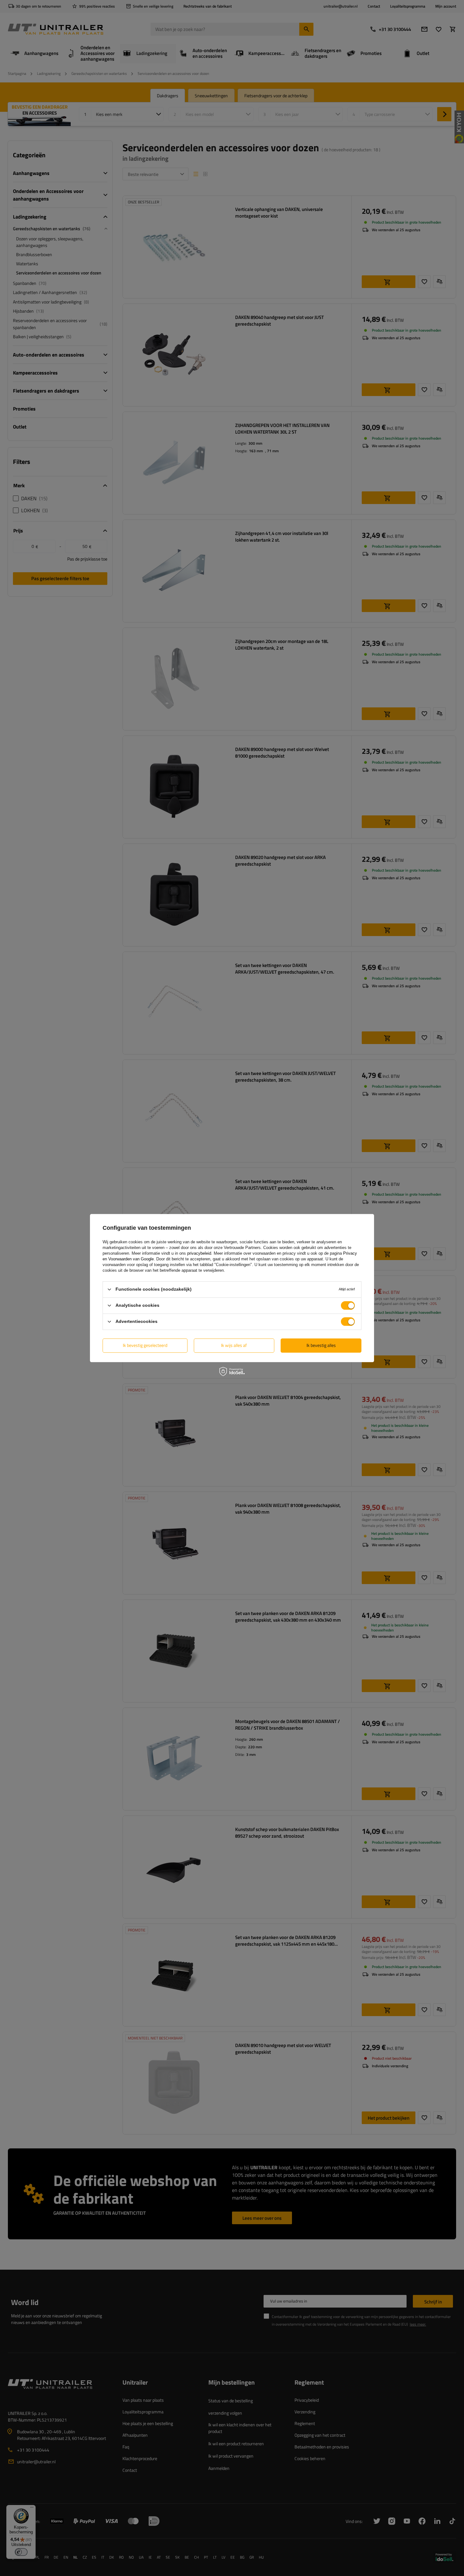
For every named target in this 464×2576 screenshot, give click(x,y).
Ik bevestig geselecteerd (145, 1345)
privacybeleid (199, 1253)
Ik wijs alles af (234, 1345)
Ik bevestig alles (321, 1345)
